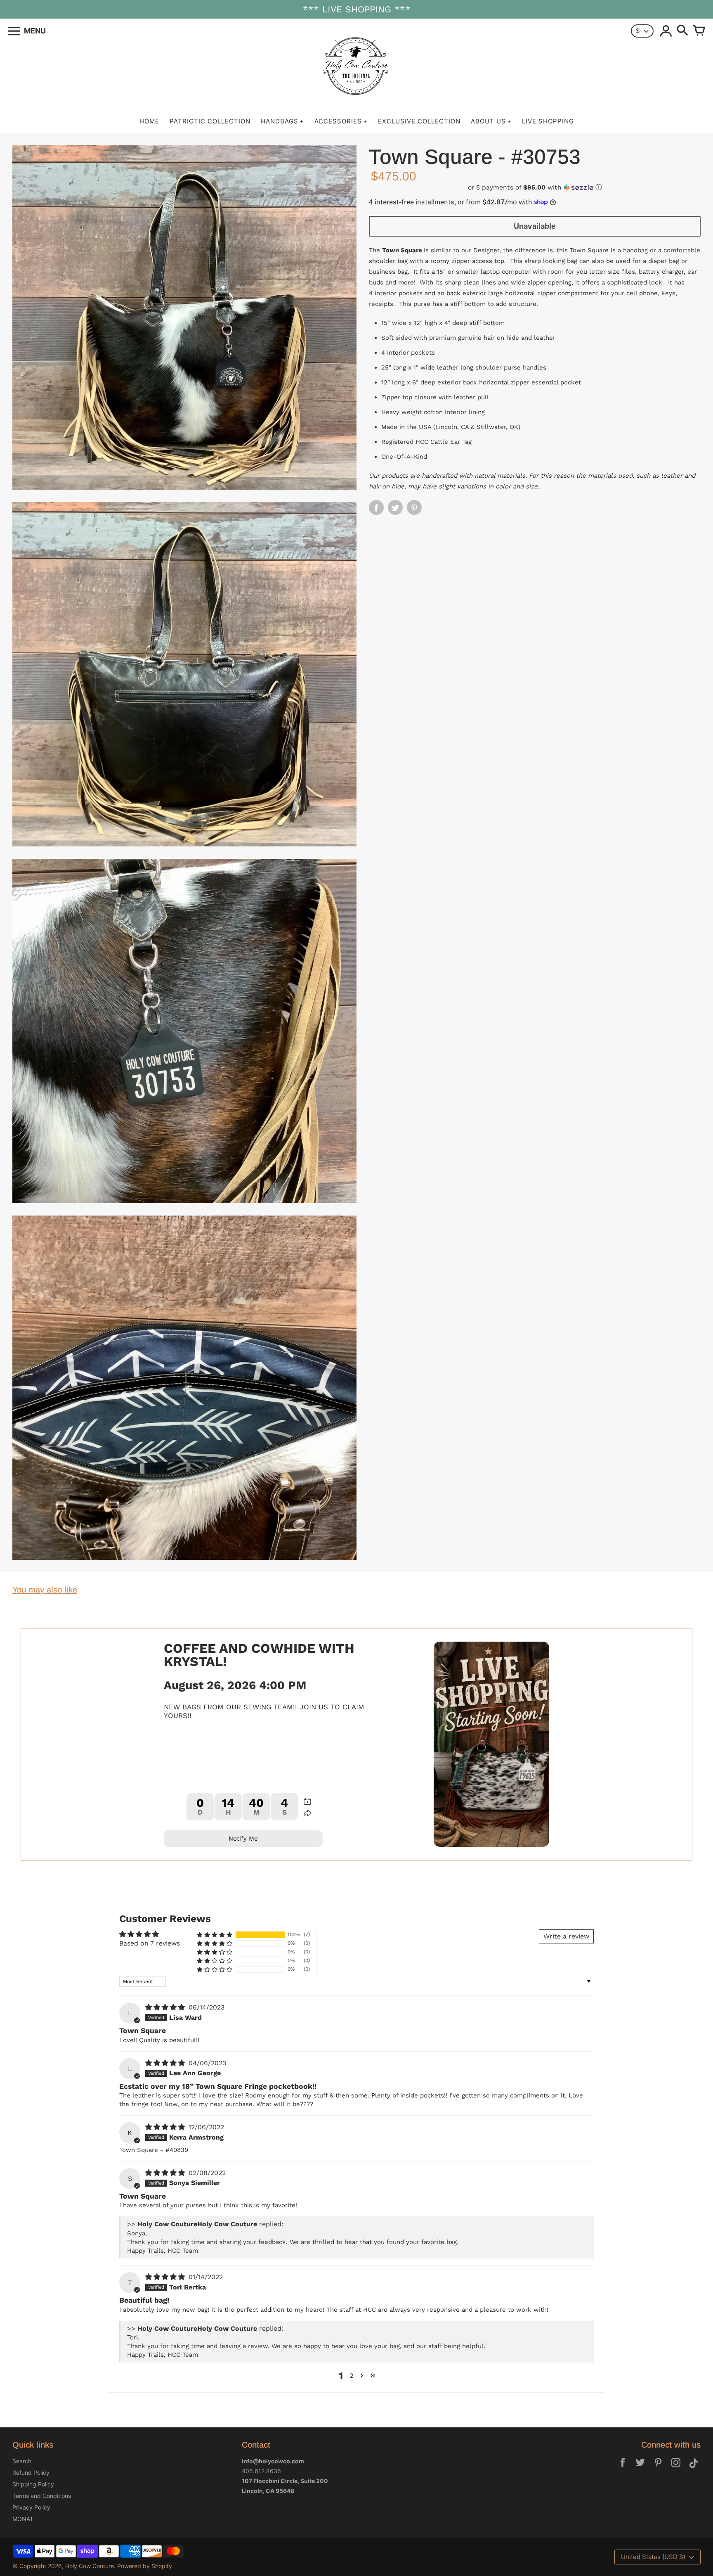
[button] (535, 187)
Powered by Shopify (145, 2566)
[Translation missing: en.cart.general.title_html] (699, 31)
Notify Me (243, 1839)
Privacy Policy (31, 2507)
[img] (166, 2007)
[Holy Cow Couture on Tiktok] (694, 2468)
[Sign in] (666, 31)
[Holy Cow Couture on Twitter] (640, 2468)
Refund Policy (31, 2473)
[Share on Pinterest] (414, 507)
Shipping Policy (33, 2484)
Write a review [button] (566, 1936)
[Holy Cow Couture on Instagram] (676, 2468)
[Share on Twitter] (395, 507)
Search (22, 2461)
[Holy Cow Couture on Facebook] (623, 2468)
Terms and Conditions (42, 2496)
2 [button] (351, 2376)
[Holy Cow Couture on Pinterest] (658, 2468)
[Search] (682, 31)
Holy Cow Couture (90, 2566)
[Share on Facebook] (376, 507)
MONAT (23, 2519)
